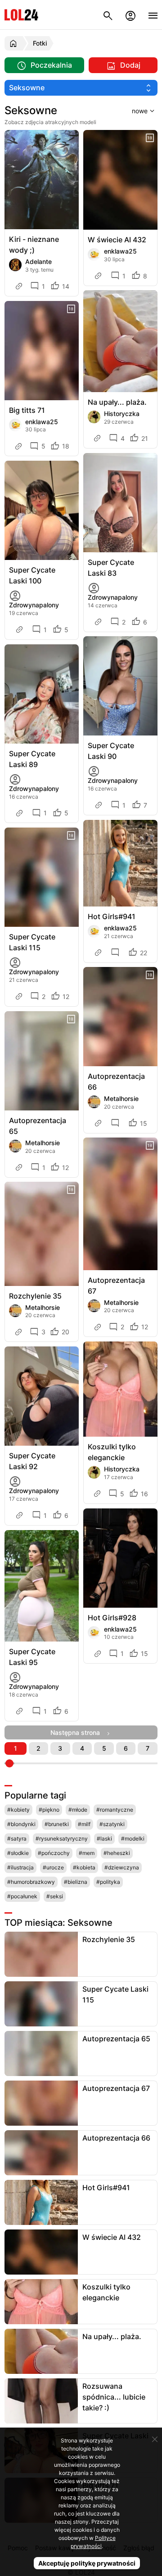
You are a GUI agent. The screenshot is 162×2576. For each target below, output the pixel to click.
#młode (78, 1810)
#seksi (55, 1896)
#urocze (53, 1867)
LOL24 (21, 15)
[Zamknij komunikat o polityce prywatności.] (155, 2439)
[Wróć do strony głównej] (15, 43)
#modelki (133, 1838)
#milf (84, 1824)
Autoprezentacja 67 (116, 1286)
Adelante (38, 261)
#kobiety (18, 1810)
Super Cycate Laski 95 (32, 1657)
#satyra (17, 1838)
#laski (104, 1838)
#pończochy (54, 1853)
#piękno (49, 1810)
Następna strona (78, 1732)
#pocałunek (22, 1896)
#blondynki (21, 1824)
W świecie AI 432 (117, 240)
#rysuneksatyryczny (62, 1838)
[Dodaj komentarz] (117, 953)
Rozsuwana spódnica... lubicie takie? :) (114, 2397)
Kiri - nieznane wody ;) (34, 245)
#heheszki (117, 1853)
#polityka (108, 1882)
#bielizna (76, 1882)
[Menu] (153, 15)
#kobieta (84, 1867)
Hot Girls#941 (112, 916)
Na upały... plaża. (117, 402)
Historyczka (122, 414)
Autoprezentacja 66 (116, 1082)
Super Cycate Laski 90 (111, 751)
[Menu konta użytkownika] (130, 15)
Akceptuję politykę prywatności (87, 2563)
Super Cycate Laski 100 (32, 575)
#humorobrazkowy (31, 1882)
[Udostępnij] (20, 286)
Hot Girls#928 (112, 1618)
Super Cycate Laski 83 (111, 568)
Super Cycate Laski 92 (32, 1461)
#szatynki (112, 1824)
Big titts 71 (27, 410)
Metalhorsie (43, 1143)
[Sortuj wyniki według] (132, 111)
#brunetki (57, 1824)
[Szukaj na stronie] (108, 15)
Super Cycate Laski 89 (32, 759)
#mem (87, 1853)
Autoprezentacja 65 (38, 1126)
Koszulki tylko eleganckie (112, 1452)
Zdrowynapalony (34, 605)
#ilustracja (20, 1867)
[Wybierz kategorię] (81, 88)
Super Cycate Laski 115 (32, 942)
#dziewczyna (122, 1867)
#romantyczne (115, 1810)
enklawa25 (120, 251)
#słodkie (18, 1853)
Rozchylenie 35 (35, 1296)
